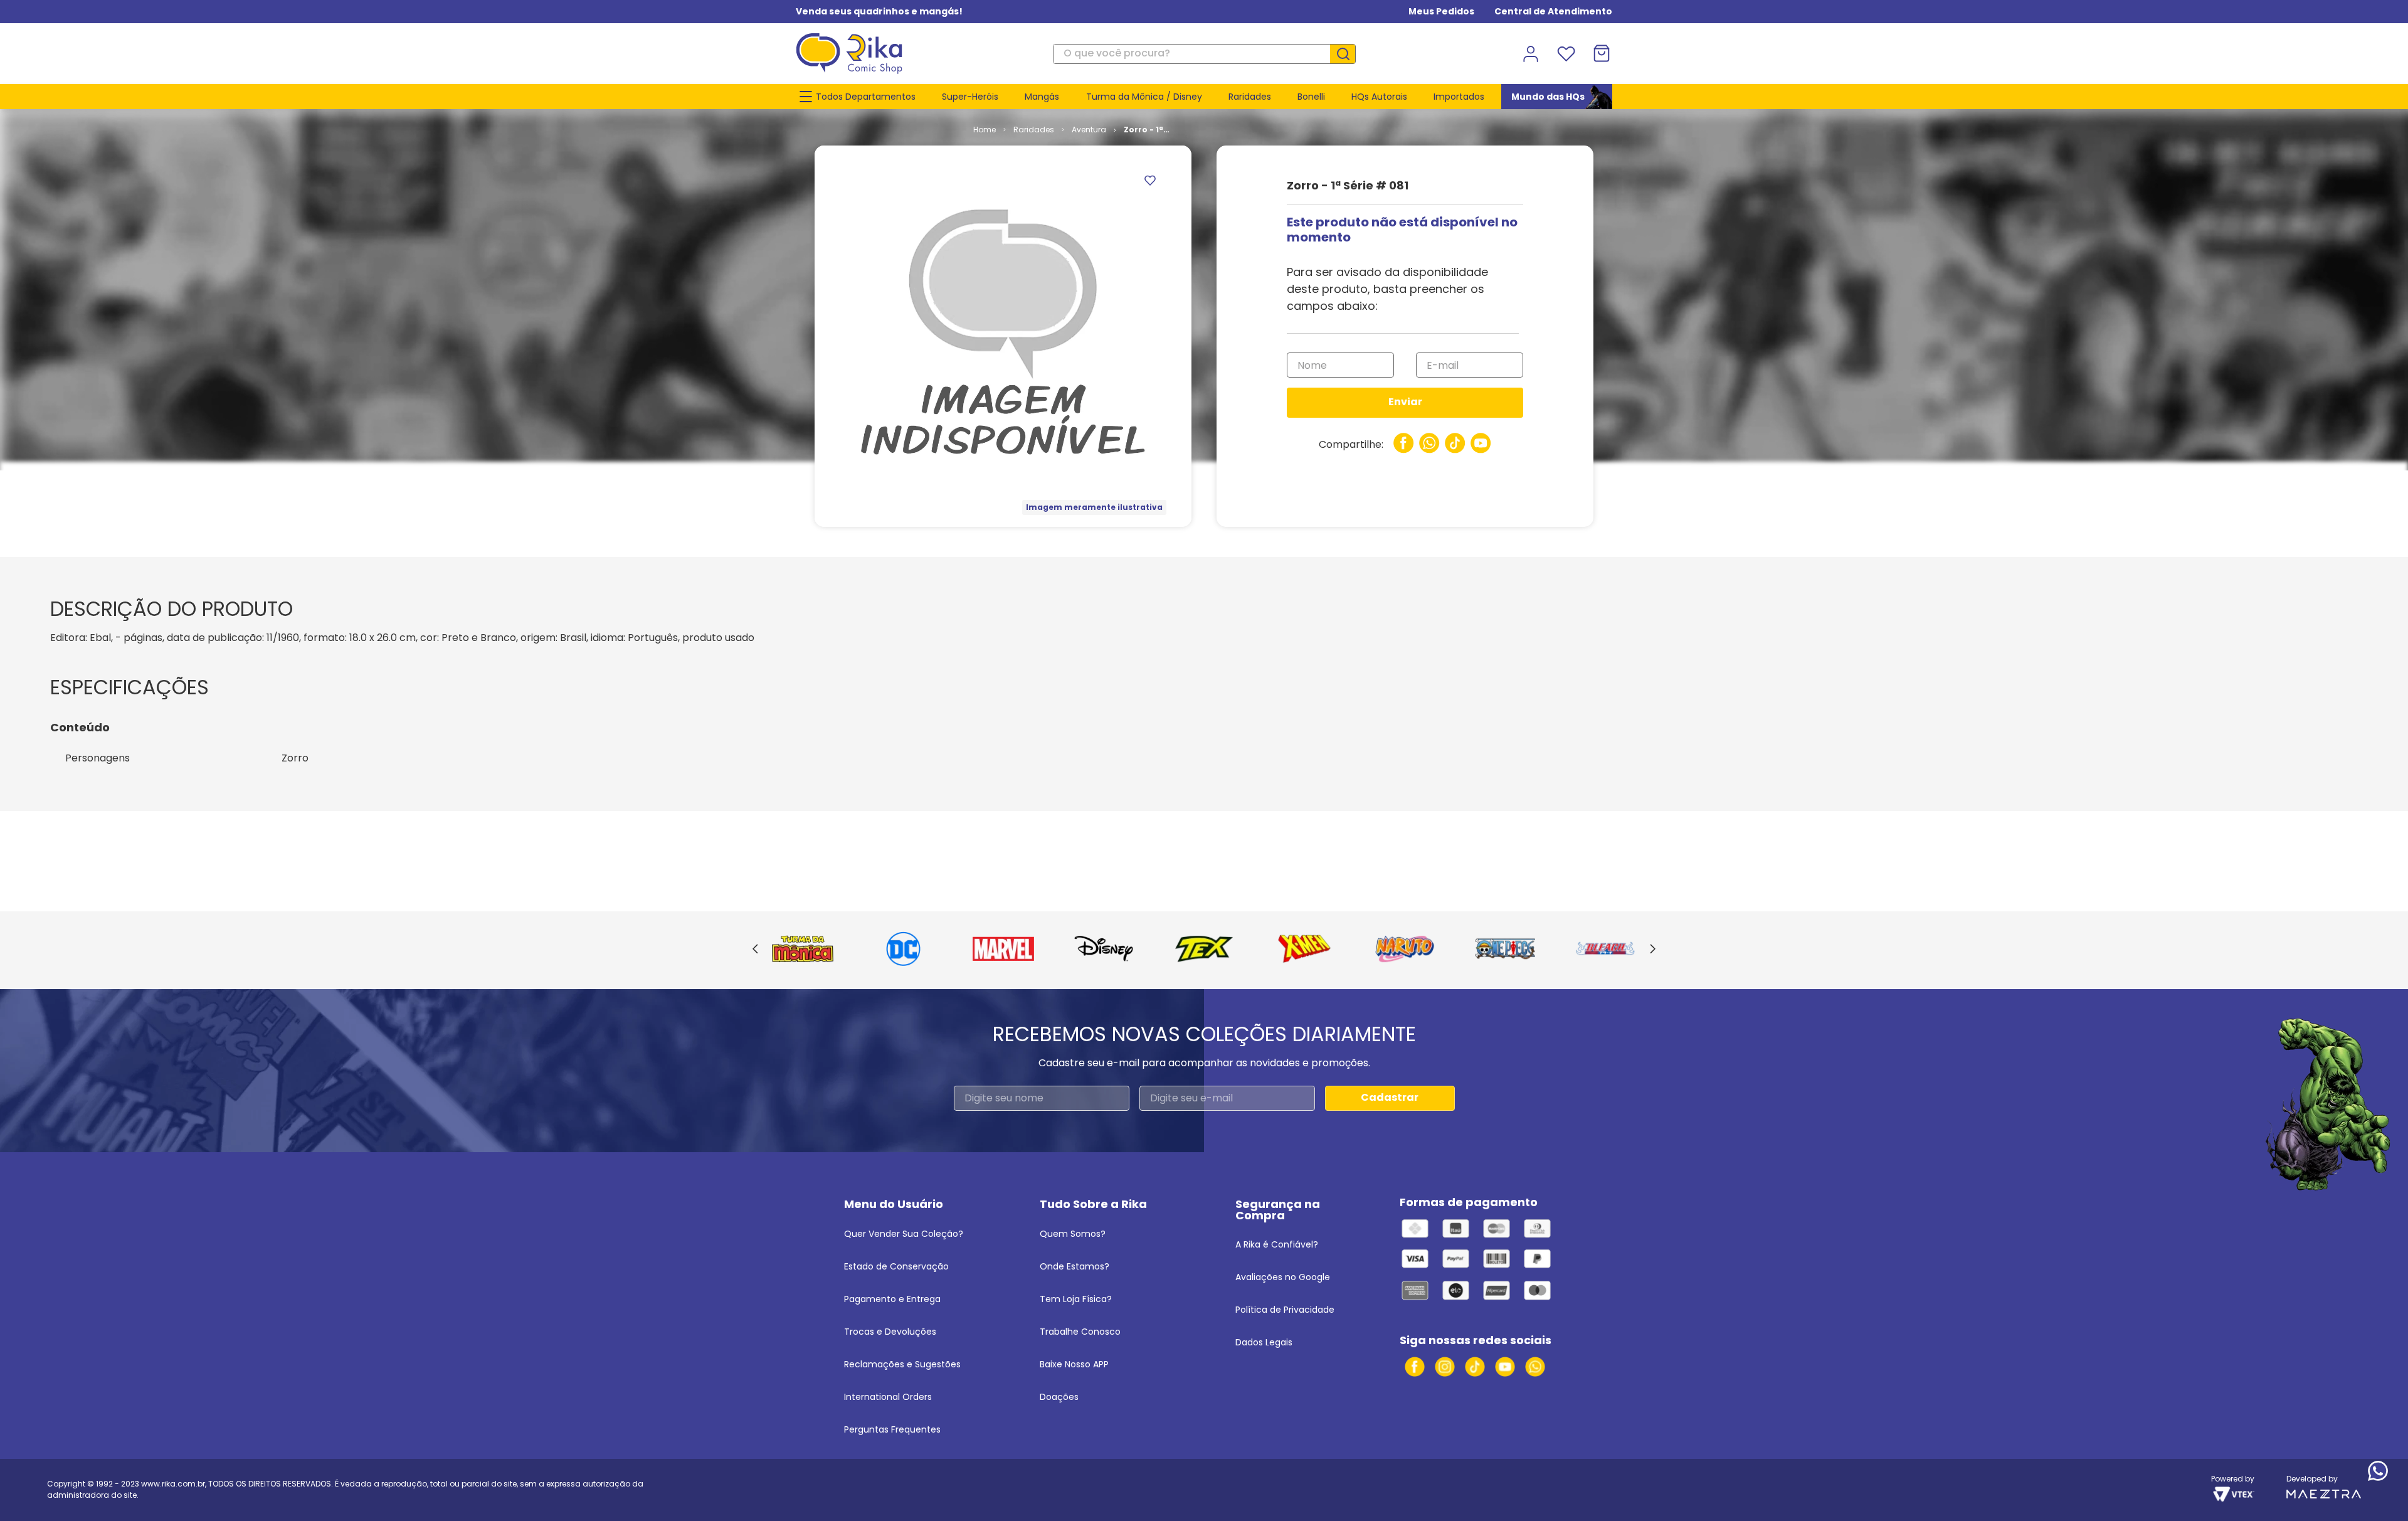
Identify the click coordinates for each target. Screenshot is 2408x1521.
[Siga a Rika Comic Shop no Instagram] (1445, 1367)
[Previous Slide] (755, 950)
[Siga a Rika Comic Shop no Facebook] (1415, 1367)
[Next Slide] (1653, 950)
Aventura (1089, 130)
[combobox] (1204, 54)
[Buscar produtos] (1348, 54)
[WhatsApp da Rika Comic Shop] (1535, 1367)
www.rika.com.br (173, 1484)
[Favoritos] (1566, 54)
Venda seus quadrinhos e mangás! (879, 11)
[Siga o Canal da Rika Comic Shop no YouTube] (1505, 1367)
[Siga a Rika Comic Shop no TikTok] (1475, 1367)
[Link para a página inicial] (985, 130)
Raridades (1034, 130)
